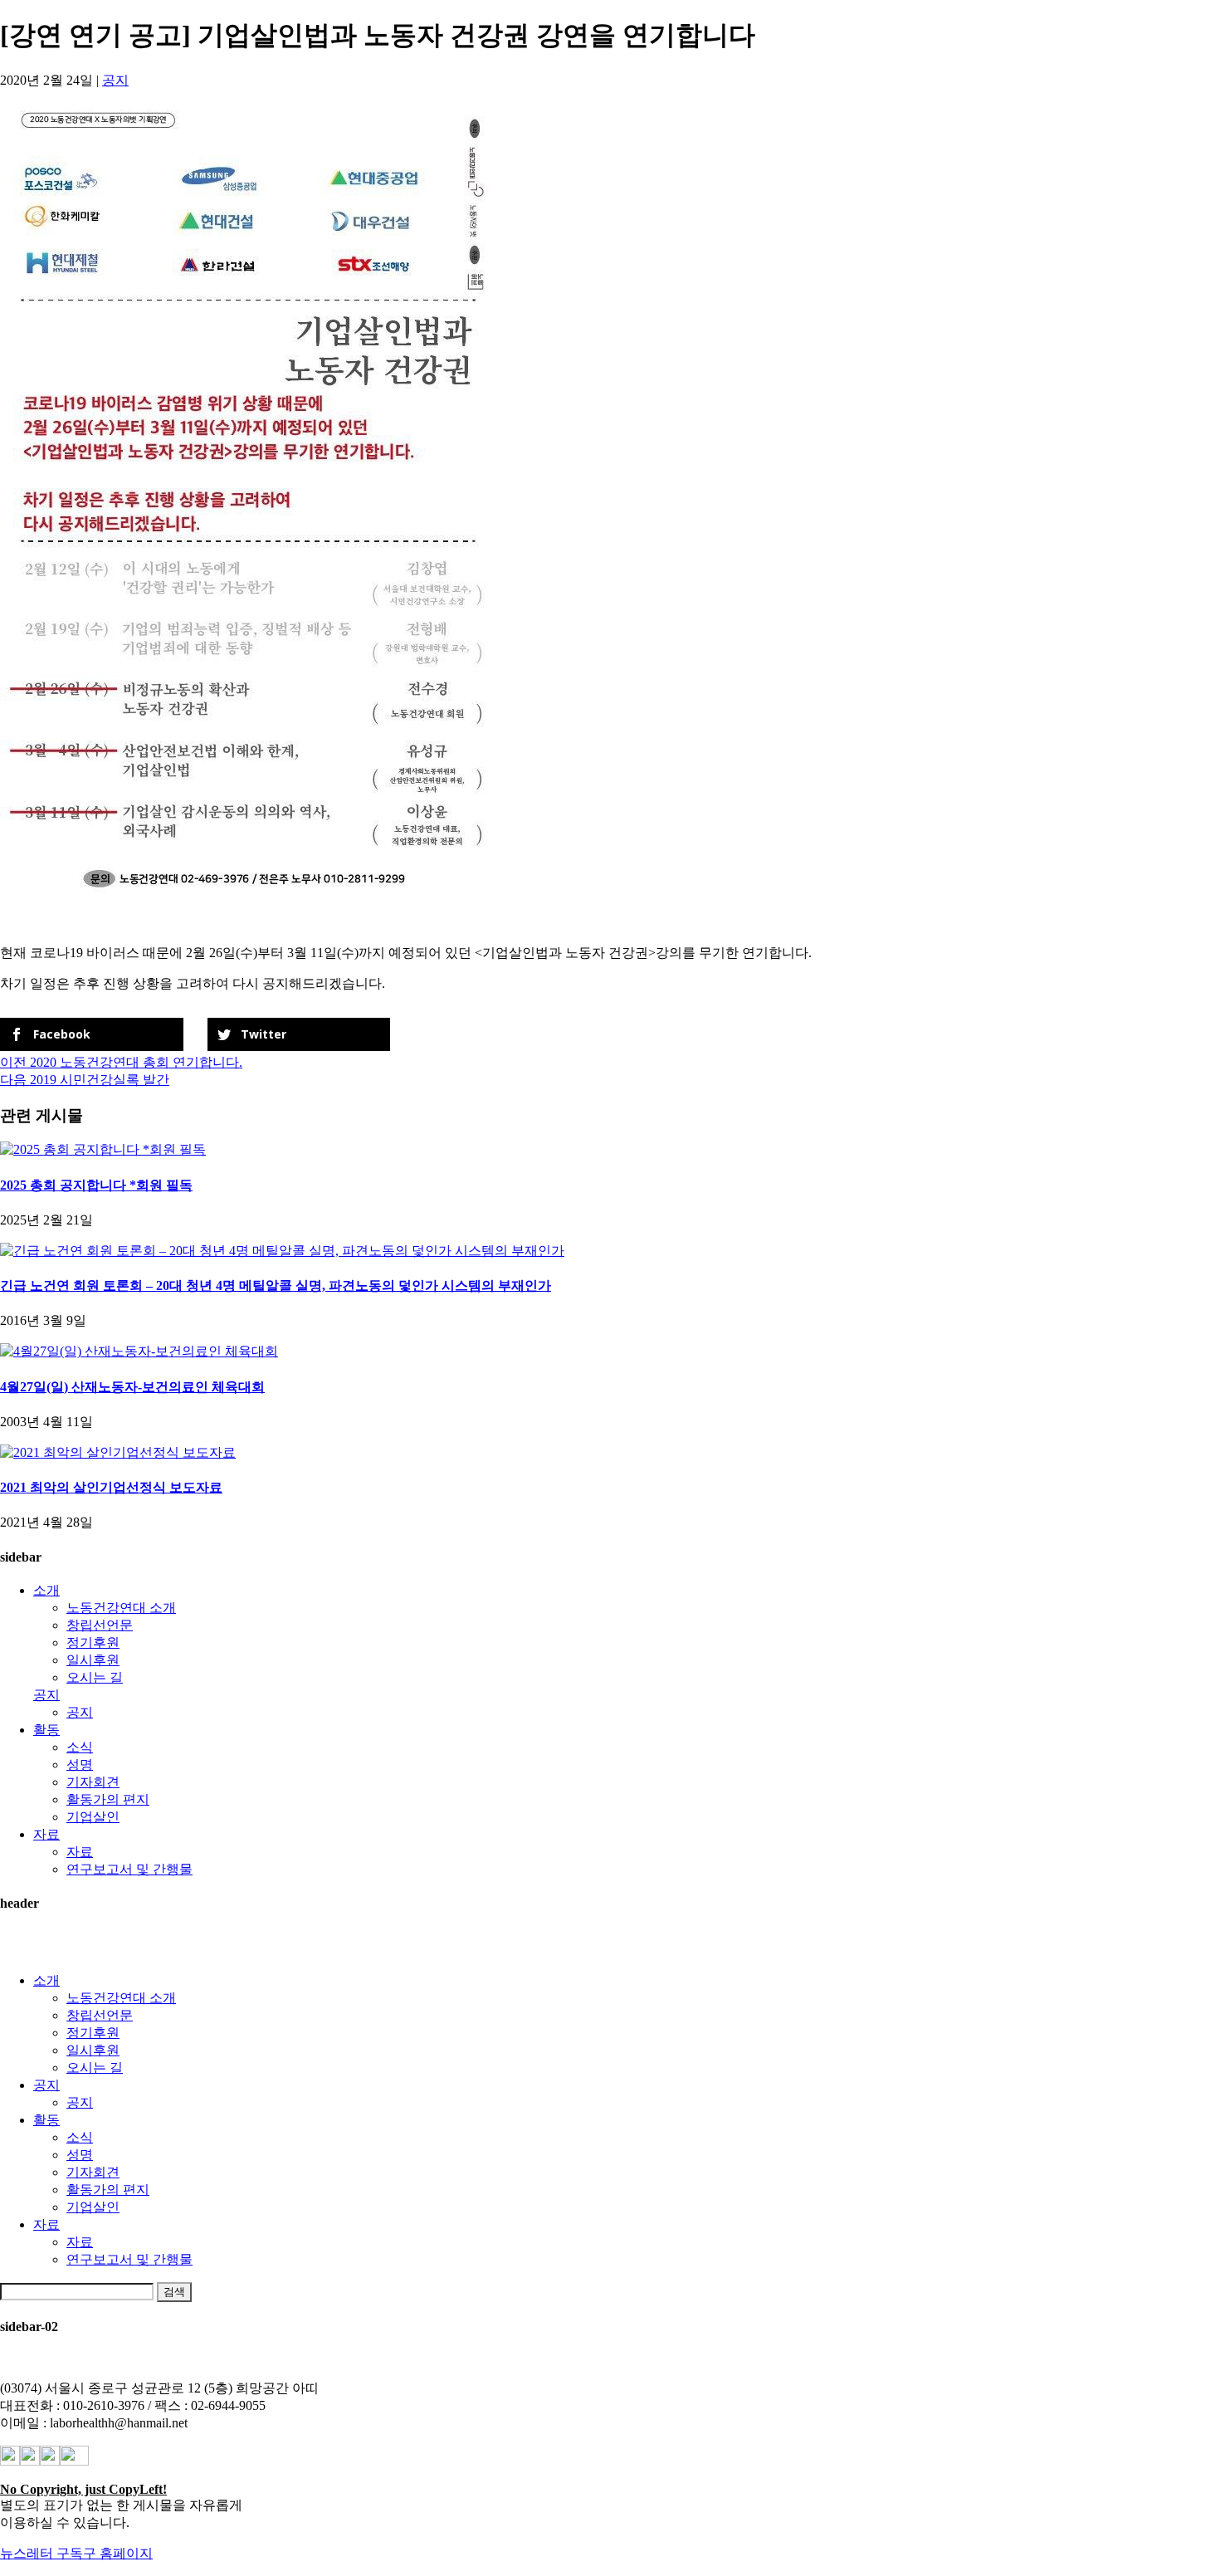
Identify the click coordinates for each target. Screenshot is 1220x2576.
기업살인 (93, 1817)
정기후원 (93, 1642)
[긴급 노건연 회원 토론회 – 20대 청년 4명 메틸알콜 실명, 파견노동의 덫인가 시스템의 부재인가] (282, 1251)
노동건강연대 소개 (121, 1608)
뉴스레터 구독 (41, 2553)
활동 (46, 1730)
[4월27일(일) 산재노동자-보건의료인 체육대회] (139, 1351)
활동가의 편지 (108, 1799)
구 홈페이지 (118, 2553)
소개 (46, 1590)
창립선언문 (100, 1625)
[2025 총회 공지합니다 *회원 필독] (103, 1149)
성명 (80, 1765)
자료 (46, 1834)
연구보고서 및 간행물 (129, 1869)
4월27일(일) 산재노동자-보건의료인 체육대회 (132, 1387)
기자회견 (93, 1782)
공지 (115, 80)
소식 (80, 1747)
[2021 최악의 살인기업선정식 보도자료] (118, 1452)
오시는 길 (95, 1677)
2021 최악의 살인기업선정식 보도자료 (111, 1487)
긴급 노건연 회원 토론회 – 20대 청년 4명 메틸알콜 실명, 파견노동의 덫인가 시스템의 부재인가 (276, 1286)
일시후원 (93, 1660)
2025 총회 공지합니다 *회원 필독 (96, 1185)
